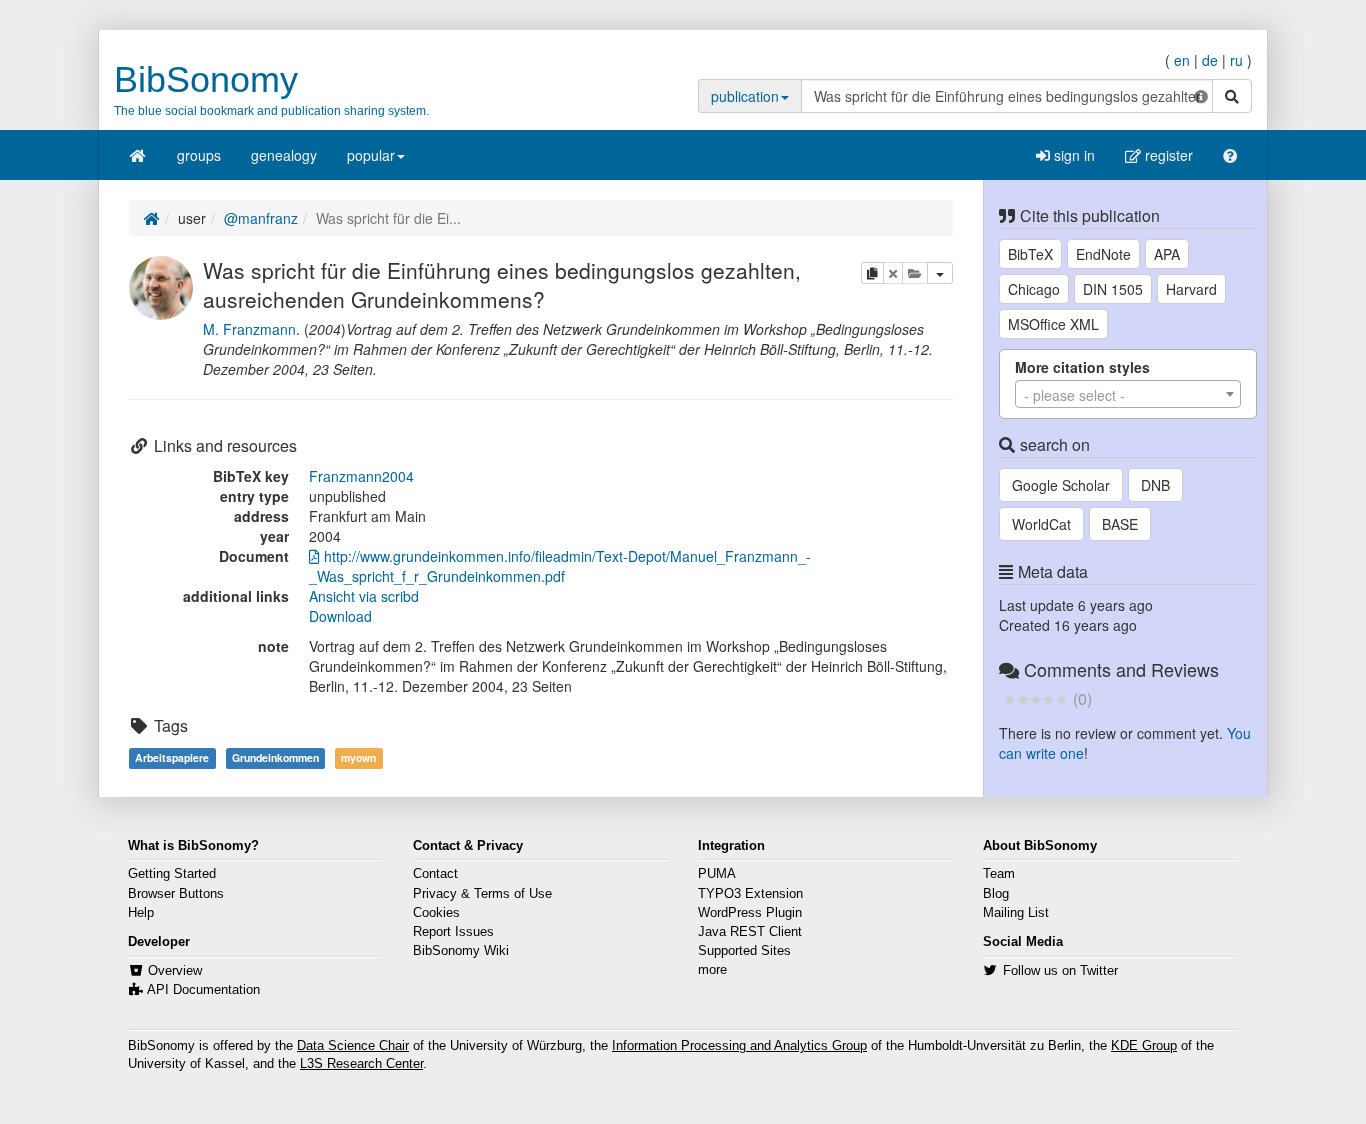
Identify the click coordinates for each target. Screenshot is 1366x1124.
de (1210, 60)
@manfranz (261, 218)
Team (999, 874)
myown (358, 757)
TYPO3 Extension (750, 894)
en (1182, 60)
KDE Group (1144, 1046)
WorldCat (1041, 524)
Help (141, 913)
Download (340, 616)
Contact (435, 874)
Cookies (436, 913)
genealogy (284, 155)
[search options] (1201, 96)
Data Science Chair (353, 1046)
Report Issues (453, 932)
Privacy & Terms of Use (482, 894)
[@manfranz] (161, 285)
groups (199, 155)
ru (1236, 60)
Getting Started (172, 874)
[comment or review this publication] (1035, 698)
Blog (996, 894)
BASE (1120, 524)
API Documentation (203, 990)
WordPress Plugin (750, 913)
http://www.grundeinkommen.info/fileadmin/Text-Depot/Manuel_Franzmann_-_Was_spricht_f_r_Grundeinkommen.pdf (560, 566)
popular (371, 155)
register (1167, 155)
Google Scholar (1061, 485)
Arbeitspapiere (172, 757)
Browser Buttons (176, 894)
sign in (1072, 155)
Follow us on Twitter (1060, 971)
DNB (1155, 485)
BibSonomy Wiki (461, 951)
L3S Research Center (361, 1064)
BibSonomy (206, 79)
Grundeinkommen (275, 757)
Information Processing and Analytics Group (739, 1046)
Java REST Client (750, 932)
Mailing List (1016, 913)
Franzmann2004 (361, 476)
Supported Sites (744, 951)
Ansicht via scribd (364, 596)
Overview (175, 971)
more (712, 970)
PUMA (717, 874)
